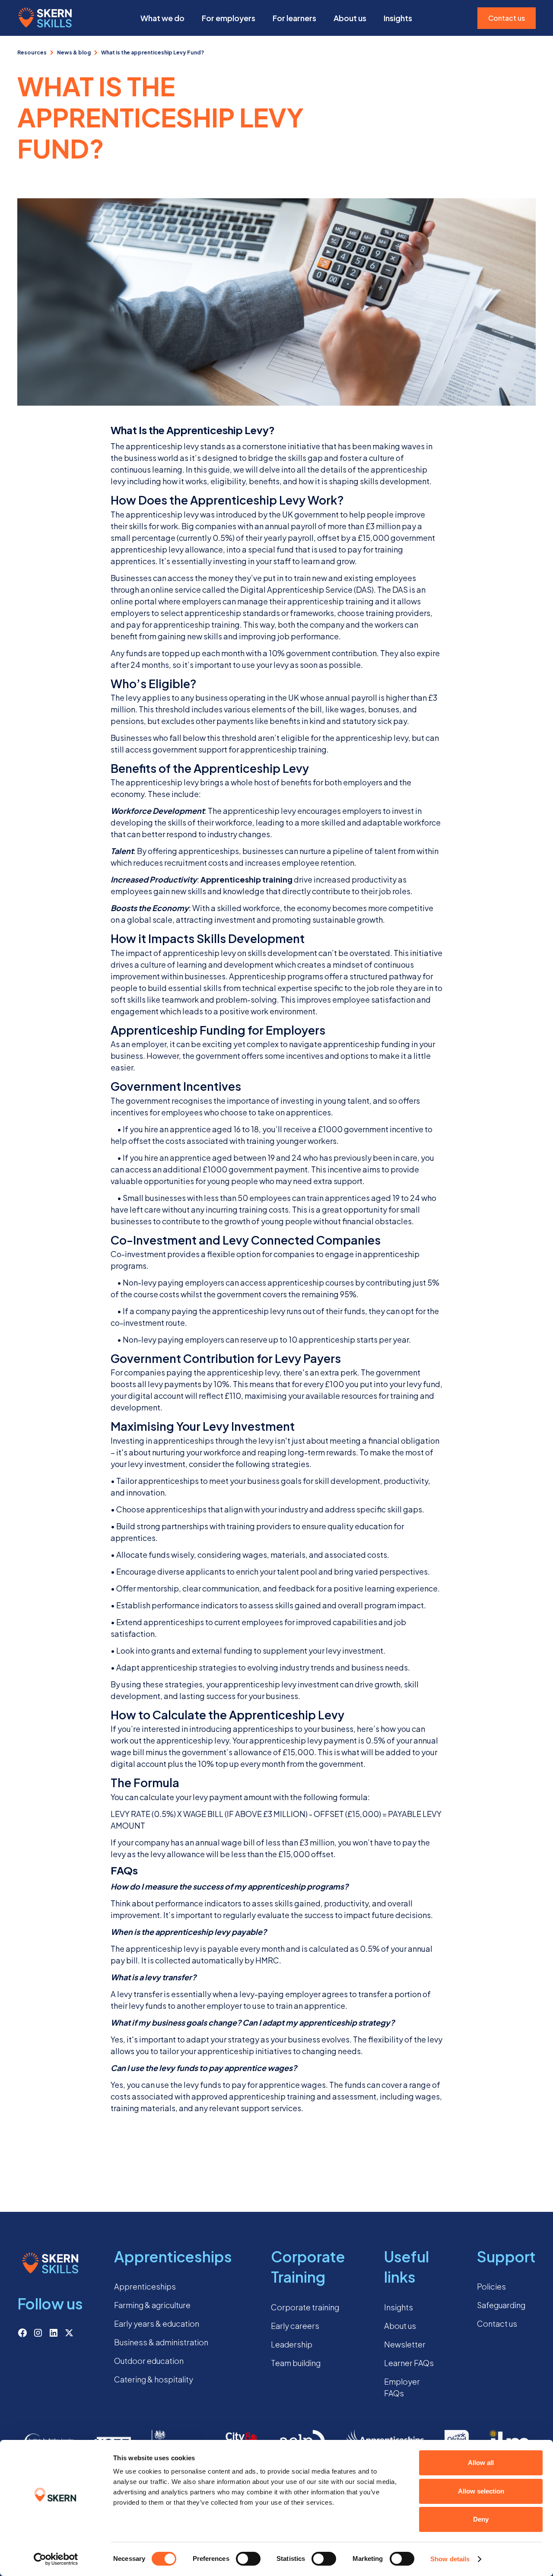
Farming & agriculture (152, 2305)
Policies (491, 2286)
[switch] (248, 2559)
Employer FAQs (402, 2387)
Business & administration (161, 2342)
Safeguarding (501, 2305)
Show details (450, 2559)
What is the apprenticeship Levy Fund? (153, 52)
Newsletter (405, 2344)
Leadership (292, 2344)
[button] (162, 18)
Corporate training (305, 2307)
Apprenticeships (145, 2286)
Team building (296, 2363)
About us (350, 18)
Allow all (481, 2463)
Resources (32, 52)
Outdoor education (149, 2361)
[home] (45, 18)
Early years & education (157, 2323)
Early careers (295, 2326)
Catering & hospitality (154, 2379)
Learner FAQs (409, 2363)
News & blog (74, 52)
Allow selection (481, 2491)
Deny (481, 2519)
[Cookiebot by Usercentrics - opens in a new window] (56, 2559)
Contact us (507, 18)
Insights (399, 2307)
